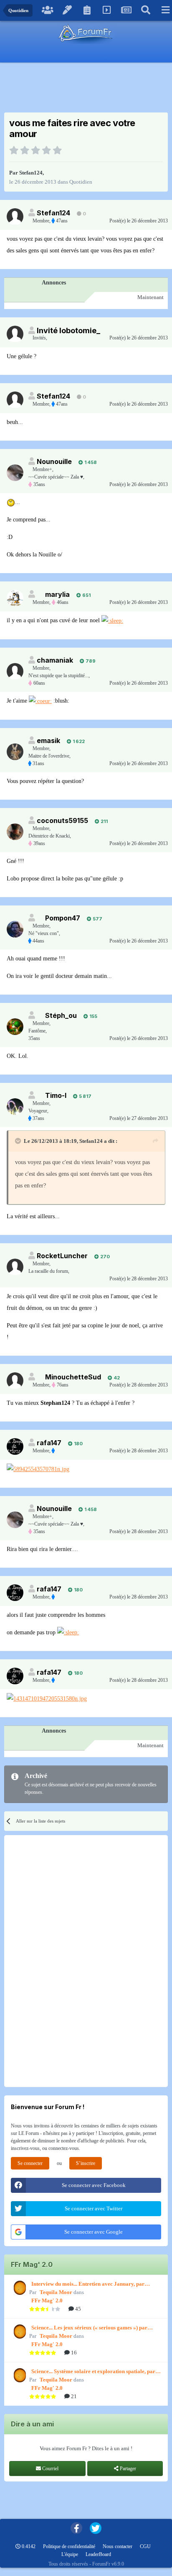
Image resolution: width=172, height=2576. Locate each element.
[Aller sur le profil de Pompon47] (15, 929)
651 (86, 595)
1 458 (90, 462)
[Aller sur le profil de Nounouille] (15, 473)
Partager (127, 2469)
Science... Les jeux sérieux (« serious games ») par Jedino (89, 2328)
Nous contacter (118, 2546)
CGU (145, 2546)
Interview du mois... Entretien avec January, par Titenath (88, 2284)
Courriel (50, 2469)
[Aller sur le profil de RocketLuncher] (15, 1267)
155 (93, 1016)
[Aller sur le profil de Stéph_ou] (15, 1027)
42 (116, 1378)
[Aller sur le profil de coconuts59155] (15, 832)
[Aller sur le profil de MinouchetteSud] (15, 1381)
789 (90, 661)
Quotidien (81, 182)
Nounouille (54, 461)
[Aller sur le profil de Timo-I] (15, 1107)
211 (104, 821)
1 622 (78, 741)
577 (97, 919)
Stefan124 (31, 173)
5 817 (85, 1096)
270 (104, 1257)
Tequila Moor (56, 2292)
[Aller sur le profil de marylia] (15, 598)
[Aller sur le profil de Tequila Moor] (19, 2288)
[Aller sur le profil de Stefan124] (15, 217)
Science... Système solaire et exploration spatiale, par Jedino (93, 2372)
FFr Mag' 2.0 (47, 2300)
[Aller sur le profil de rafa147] (15, 1446)
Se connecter (30, 2163)
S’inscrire (86, 2163)
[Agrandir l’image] (11, 502)
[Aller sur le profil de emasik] (15, 752)
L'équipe (70, 2554)
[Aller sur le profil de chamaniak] (15, 671)
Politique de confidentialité (69, 2546)
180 (78, 1444)
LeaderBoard (98, 2554)
